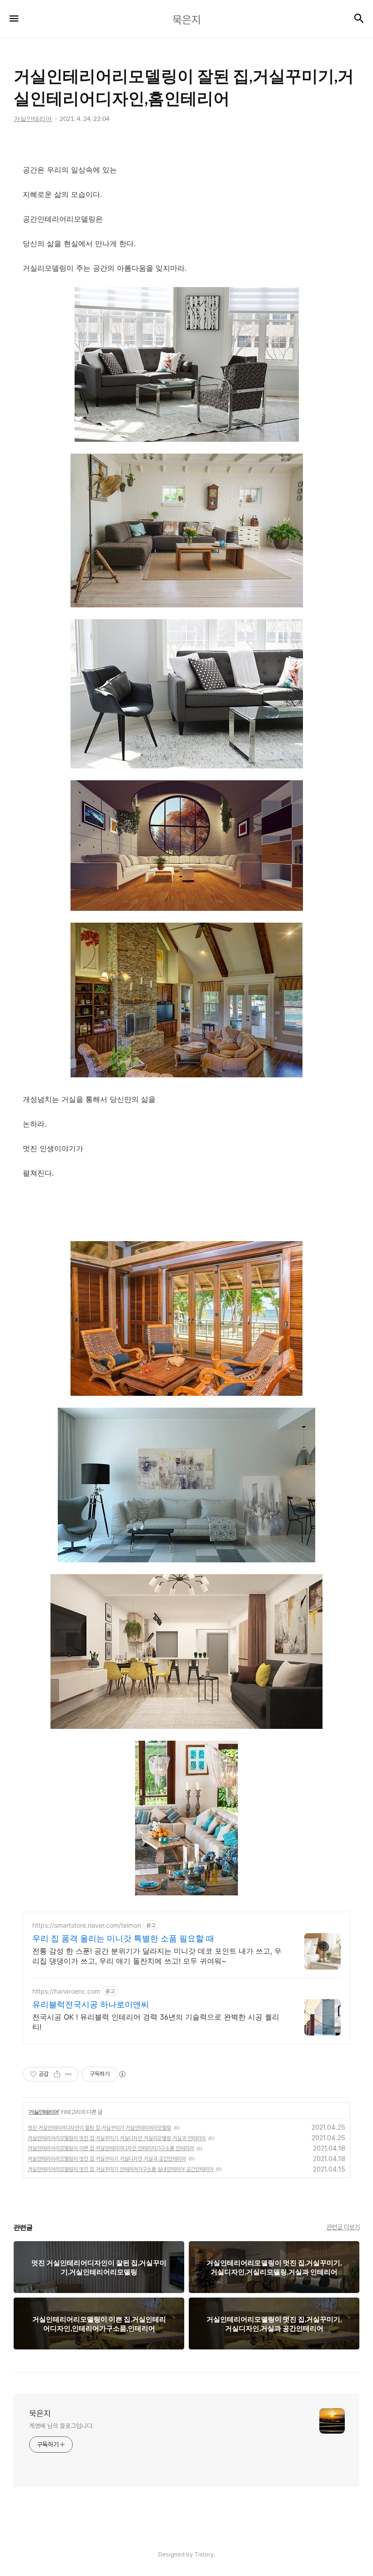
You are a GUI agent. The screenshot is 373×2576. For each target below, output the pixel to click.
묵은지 (40, 2413)
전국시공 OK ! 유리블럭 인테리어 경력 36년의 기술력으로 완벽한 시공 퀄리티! (156, 2022)
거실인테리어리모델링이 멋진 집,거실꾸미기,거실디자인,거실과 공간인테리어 (107, 2159)
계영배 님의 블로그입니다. (62, 2426)
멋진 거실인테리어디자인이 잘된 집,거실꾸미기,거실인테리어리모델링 (99, 2128)
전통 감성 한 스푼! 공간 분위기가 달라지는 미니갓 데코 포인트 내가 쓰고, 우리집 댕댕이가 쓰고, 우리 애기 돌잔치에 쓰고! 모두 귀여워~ (157, 1956)
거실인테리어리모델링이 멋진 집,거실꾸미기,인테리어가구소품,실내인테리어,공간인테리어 (121, 2169)
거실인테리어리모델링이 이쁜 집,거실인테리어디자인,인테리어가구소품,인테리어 (111, 2148)
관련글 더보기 (343, 2227)
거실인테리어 (44, 2112)
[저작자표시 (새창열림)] (122, 2074)
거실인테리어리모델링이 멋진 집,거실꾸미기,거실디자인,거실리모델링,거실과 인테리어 (117, 2138)
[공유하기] (57, 2074)
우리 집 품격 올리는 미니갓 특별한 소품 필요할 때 (123, 1938)
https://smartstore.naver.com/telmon (87, 1925)
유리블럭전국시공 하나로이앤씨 (91, 2004)
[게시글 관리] (68, 2074)
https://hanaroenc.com (66, 1991)
